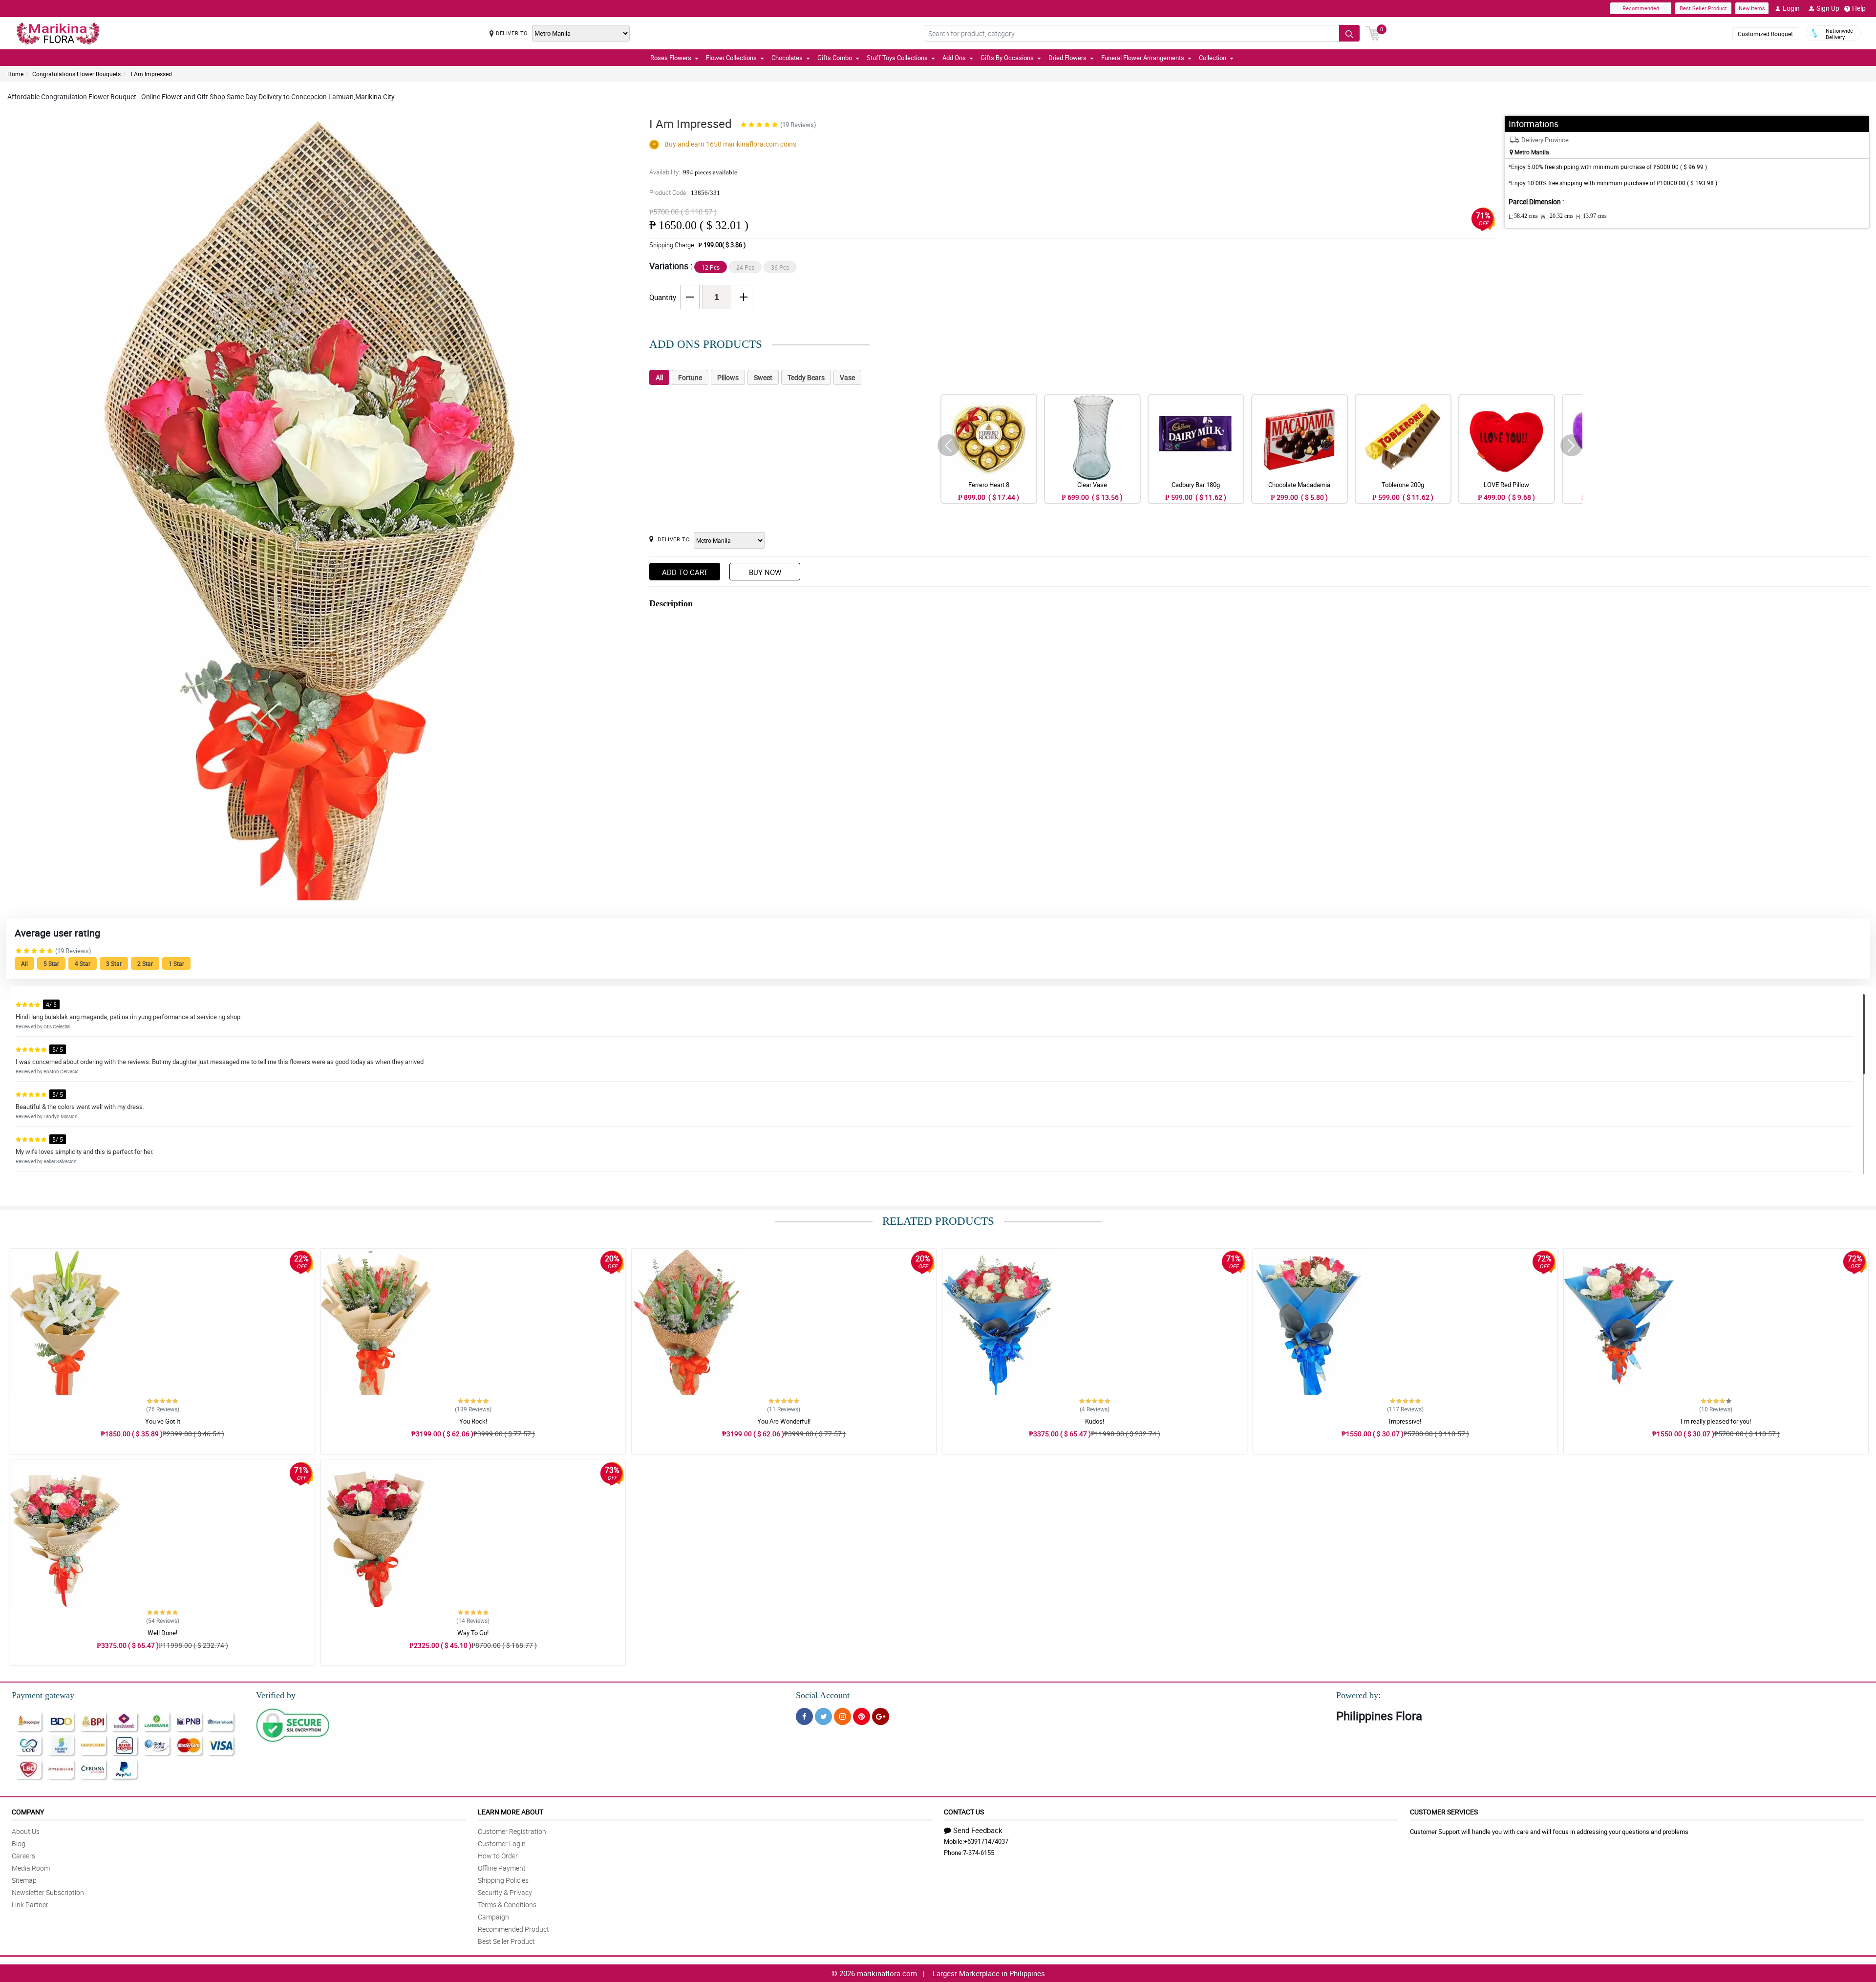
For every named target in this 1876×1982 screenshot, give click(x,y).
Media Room (31, 1868)
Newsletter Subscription (48, 1892)
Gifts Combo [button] (835, 58)
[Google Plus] (881, 1716)
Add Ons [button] (954, 58)
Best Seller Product (1703, 8)
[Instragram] (842, 1716)
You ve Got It (163, 1421)
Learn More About (511, 1812)
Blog (19, 1843)
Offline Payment (502, 1868)
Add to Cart (685, 572)
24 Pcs (745, 267)
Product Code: (685, 192)
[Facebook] (804, 1716)
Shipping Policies (503, 1880)
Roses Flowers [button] (671, 58)
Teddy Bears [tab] (806, 377)
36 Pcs (780, 267)
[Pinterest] (862, 1716)
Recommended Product (513, 1929)
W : (1557, 216)
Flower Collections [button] (731, 58)
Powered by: (1358, 1695)
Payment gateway (43, 1695)
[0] (1373, 32)
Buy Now (765, 572)
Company (28, 1812)
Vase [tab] (847, 377)
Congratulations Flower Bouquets (76, 74)
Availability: (693, 172)
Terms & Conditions (507, 1905)
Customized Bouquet (1765, 34)
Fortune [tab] (690, 377)
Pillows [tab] (728, 377)
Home (15, 74)
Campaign (493, 1917)
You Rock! (473, 1421)
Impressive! (1405, 1421)
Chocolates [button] (787, 58)
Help (1859, 8)
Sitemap (24, 1880)
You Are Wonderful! (784, 1421)
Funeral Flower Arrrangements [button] (1143, 58)
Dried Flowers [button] (1067, 58)
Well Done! (162, 1633)
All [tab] (659, 377)
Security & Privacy (505, 1892)
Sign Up (1828, 8)
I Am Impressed (151, 74)
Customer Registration (512, 1831)
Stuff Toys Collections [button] (897, 58)
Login (1791, 8)
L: (1523, 216)
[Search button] (1349, 33)
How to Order (498, 1856)
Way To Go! (473, 1633)
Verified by (276, 1695)
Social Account (823, 1695)
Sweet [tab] (763, 377)
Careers (23, 1856)
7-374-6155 (979, 1853)
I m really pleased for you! (1716, 1421)
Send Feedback (978, 1830)
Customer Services (1444, 1812)
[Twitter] (823, 1716)
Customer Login (502, 1843)
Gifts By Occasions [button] (1007, 58)
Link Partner (30, 1905)
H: (1591, 216)
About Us (26, 1831)
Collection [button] (1213, 58)
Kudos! (1095, 1421)
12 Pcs (711, 267)
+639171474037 (986, 1841)
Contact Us (964, 1812)
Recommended (1641, 8)
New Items (1752, 8)
